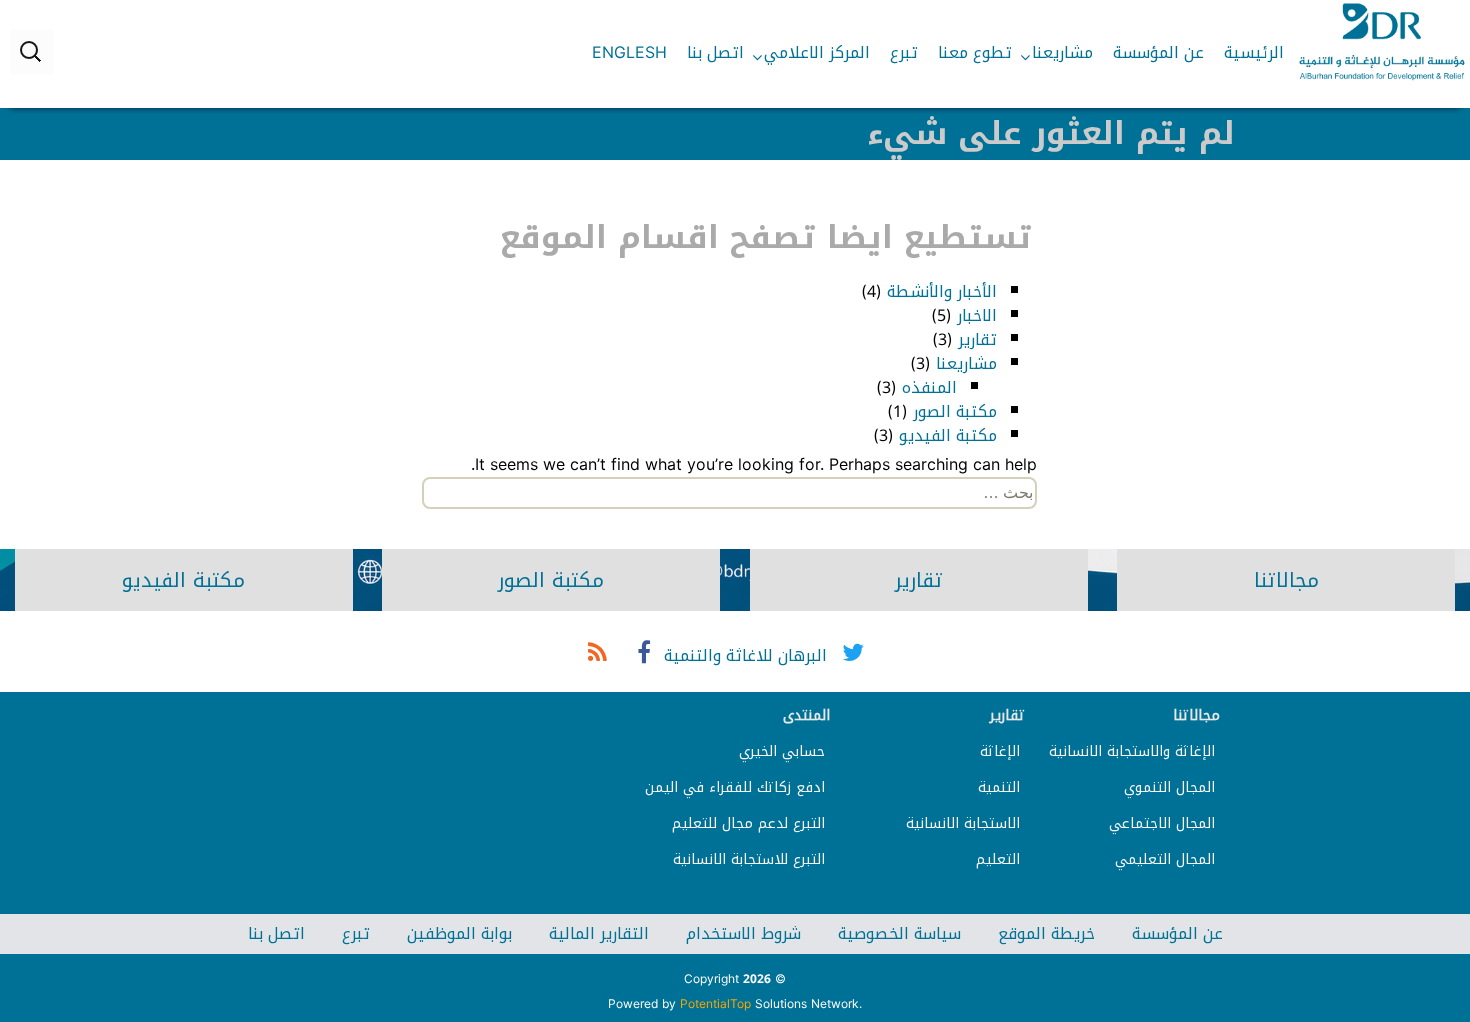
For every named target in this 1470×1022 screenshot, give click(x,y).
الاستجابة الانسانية (963, 823)
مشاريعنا (1062, 52)
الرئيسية (1254, 52)
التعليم (998, 859)
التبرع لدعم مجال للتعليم (748, 823)
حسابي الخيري (782, 751)
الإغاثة (1000, 751)
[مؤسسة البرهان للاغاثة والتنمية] (1382, 42)
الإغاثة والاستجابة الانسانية (1132, 751)
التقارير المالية (599, 933)
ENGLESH (629, 52)
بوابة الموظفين (459, 933)
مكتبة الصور (955, 411)
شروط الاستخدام (743, 933)
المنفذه (929, 387)
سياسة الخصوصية (899, 933)
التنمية (999, 787)
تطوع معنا (975, 52)
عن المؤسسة (1158, 52)
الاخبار (977, 315)
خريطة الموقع (1046, 933)
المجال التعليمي (1165, 859)
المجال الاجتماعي (1162, 823)
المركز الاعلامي (817, 52)
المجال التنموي (1169, 787)
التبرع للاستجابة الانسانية (749, 859)
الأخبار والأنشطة (942, 291)
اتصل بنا (715, 52)
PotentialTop (715, 1004)
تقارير (977, 339)
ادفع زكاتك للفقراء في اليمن (735, 787)
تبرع (904, 52)
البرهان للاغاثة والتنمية (745, 655)
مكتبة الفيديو (948, 435)
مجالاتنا (1286, 580)
